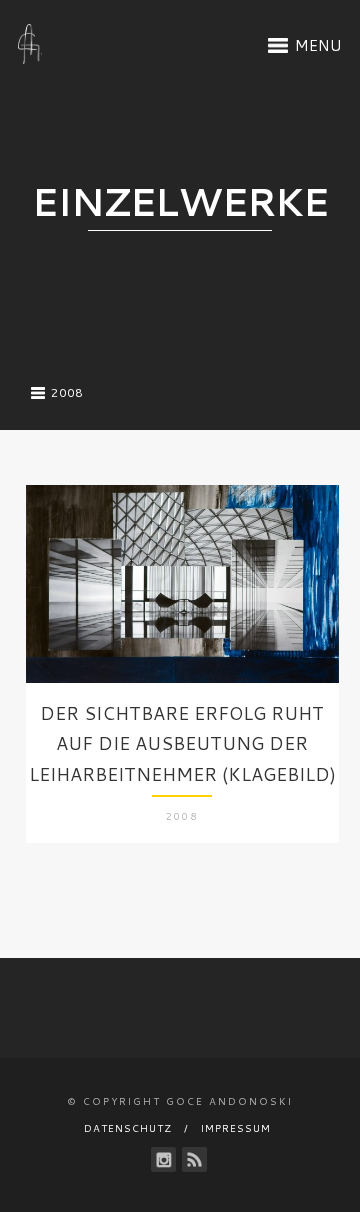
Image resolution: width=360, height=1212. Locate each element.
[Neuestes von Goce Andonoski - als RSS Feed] (194, 1159)
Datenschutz (128, 1128)
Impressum (236, 1128)
